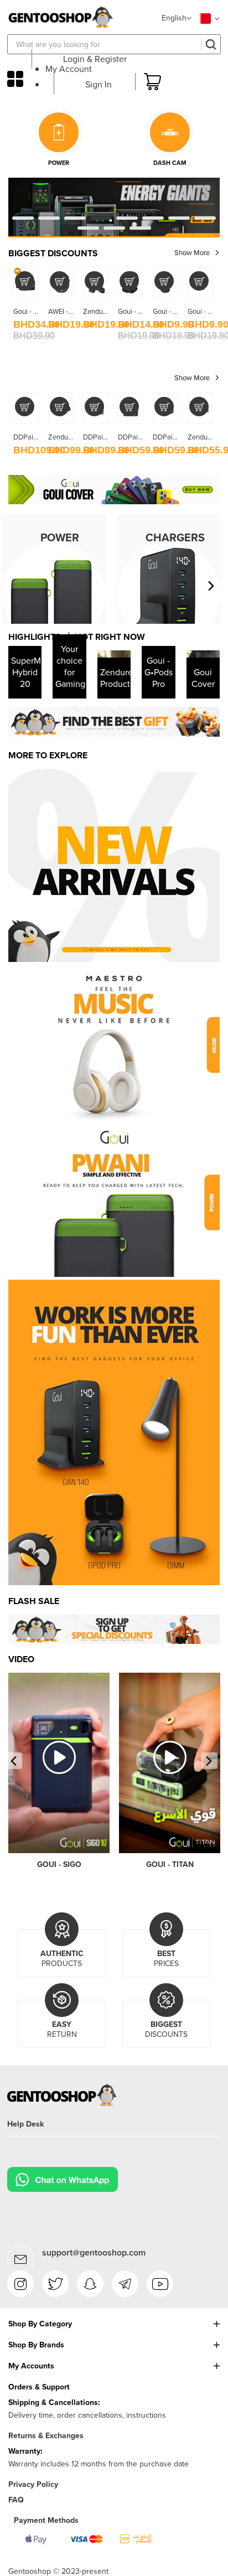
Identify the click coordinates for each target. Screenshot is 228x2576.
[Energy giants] (114, 182)
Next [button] (209, 1761)
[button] (177, 19)
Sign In (99, 84)
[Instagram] (20, 2284)
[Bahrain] (208, 19)
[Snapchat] (90, 2284)
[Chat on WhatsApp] (63, 2175)
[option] (114, 721)
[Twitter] (55, 2284)
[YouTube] (160, 2284)
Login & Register (95, 59)
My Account (69, 69)
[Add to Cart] (25, 281)
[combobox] (114, 44)
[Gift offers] (114, 721)
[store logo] (61, 17)
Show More (192, 253)
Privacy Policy (33, 2484)
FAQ (16, 2500)
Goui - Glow (171, 311)
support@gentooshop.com (94, 2252)
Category (15, 79)
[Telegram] (125, 2284)
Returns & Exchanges (46, 2436)
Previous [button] (14, 1761)
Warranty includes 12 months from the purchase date (99, 2464)
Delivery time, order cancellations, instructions (87, 2415)
